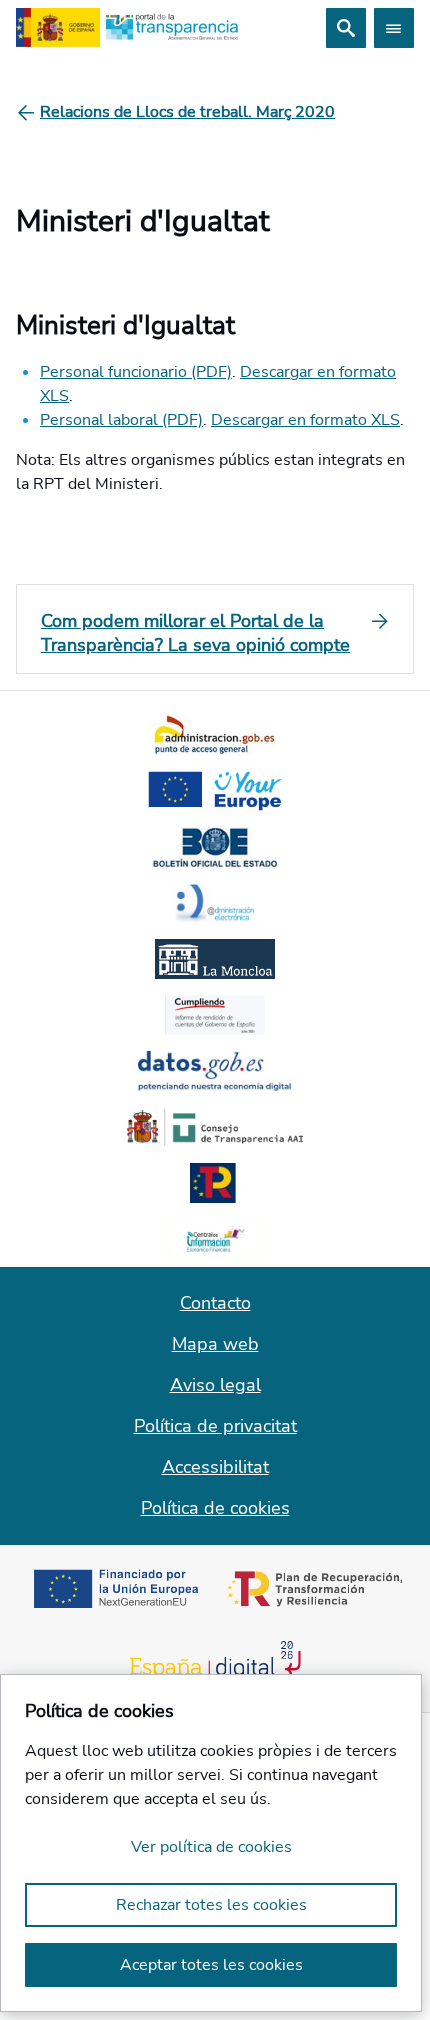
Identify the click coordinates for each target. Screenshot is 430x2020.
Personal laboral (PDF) (121, 420)
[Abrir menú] (394, 28)
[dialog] (211, 1843)
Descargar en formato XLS (305, 420)
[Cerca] (346, 28)
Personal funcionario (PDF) (136, 372)
